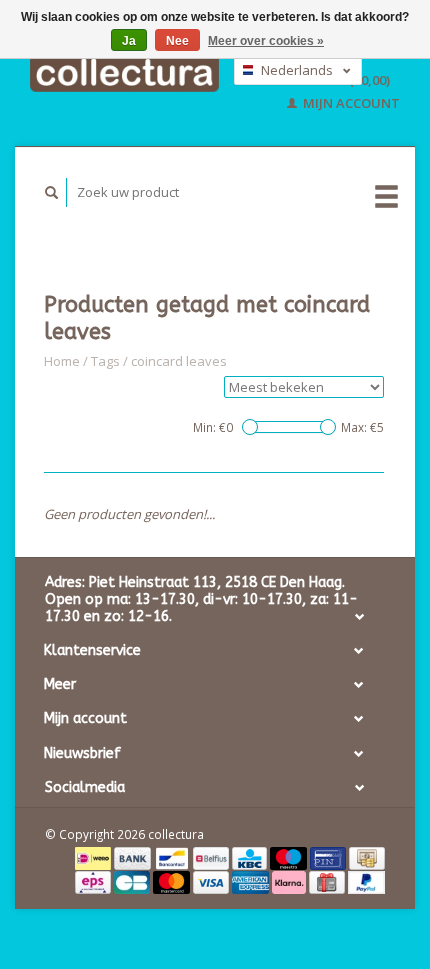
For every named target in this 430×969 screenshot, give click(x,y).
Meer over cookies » (266, 41)
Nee (177, 41)
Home (62, 361)
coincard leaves (179, 361)
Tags (105, 361)
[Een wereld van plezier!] (124, 72)
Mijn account (350, 103)
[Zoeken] (52, 192)
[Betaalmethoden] (94, 857)
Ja (129, 41)
